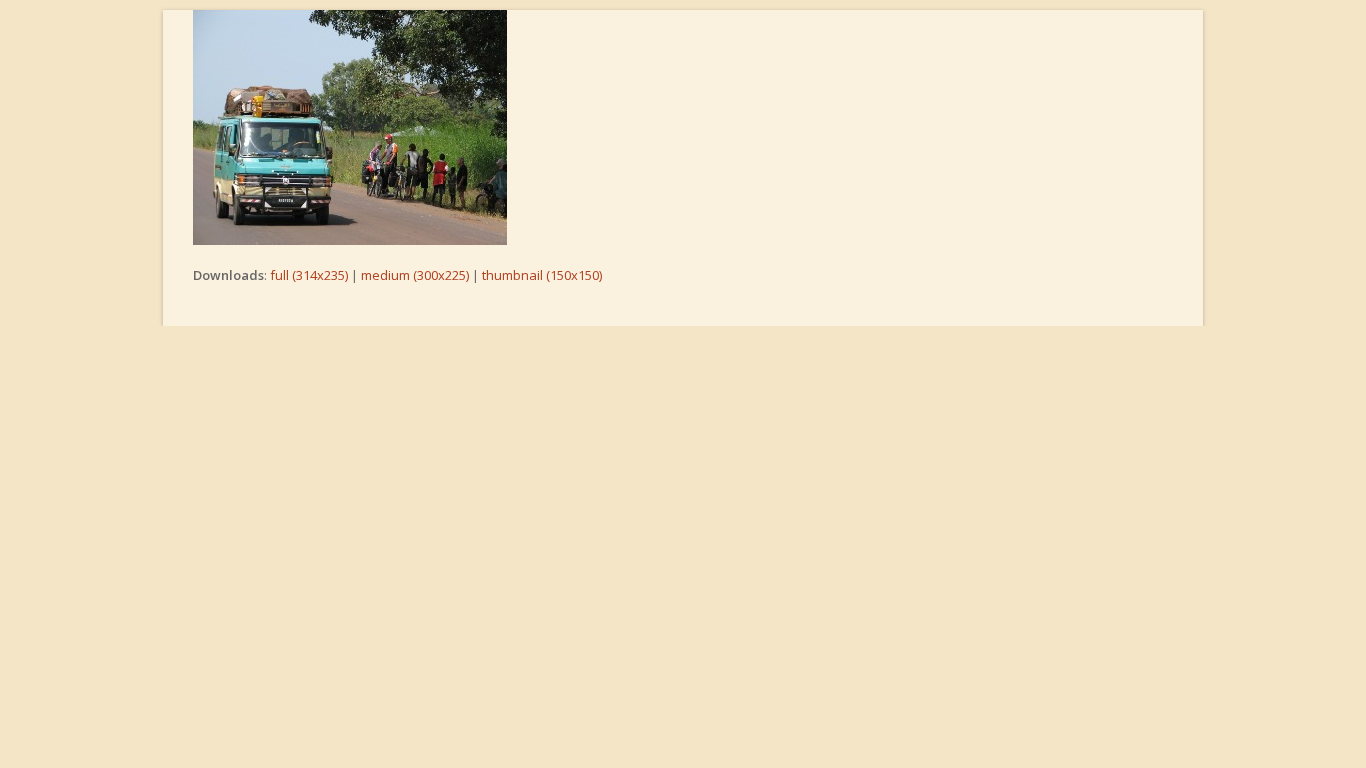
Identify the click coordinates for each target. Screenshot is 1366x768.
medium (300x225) (415, 275)
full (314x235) (309, 275)
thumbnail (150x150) (542, 275)
